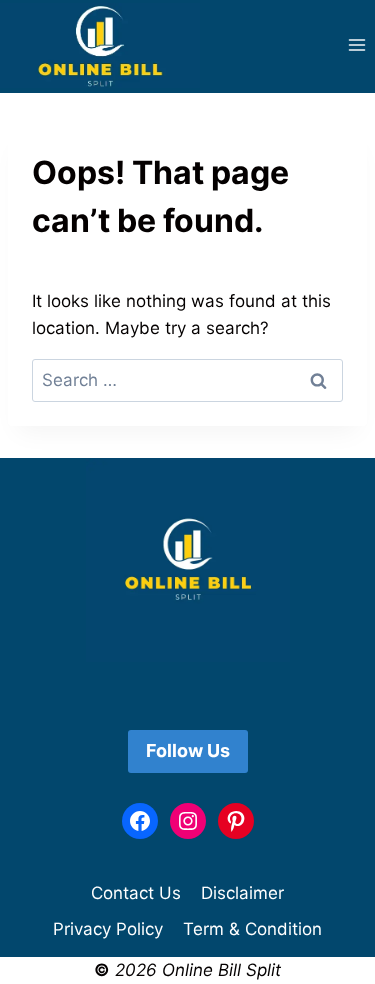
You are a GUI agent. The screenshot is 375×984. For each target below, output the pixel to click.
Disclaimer (242, 893)
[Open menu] (356, 45)
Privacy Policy (108, 929)
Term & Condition (252, 929)
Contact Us (136, 893)
